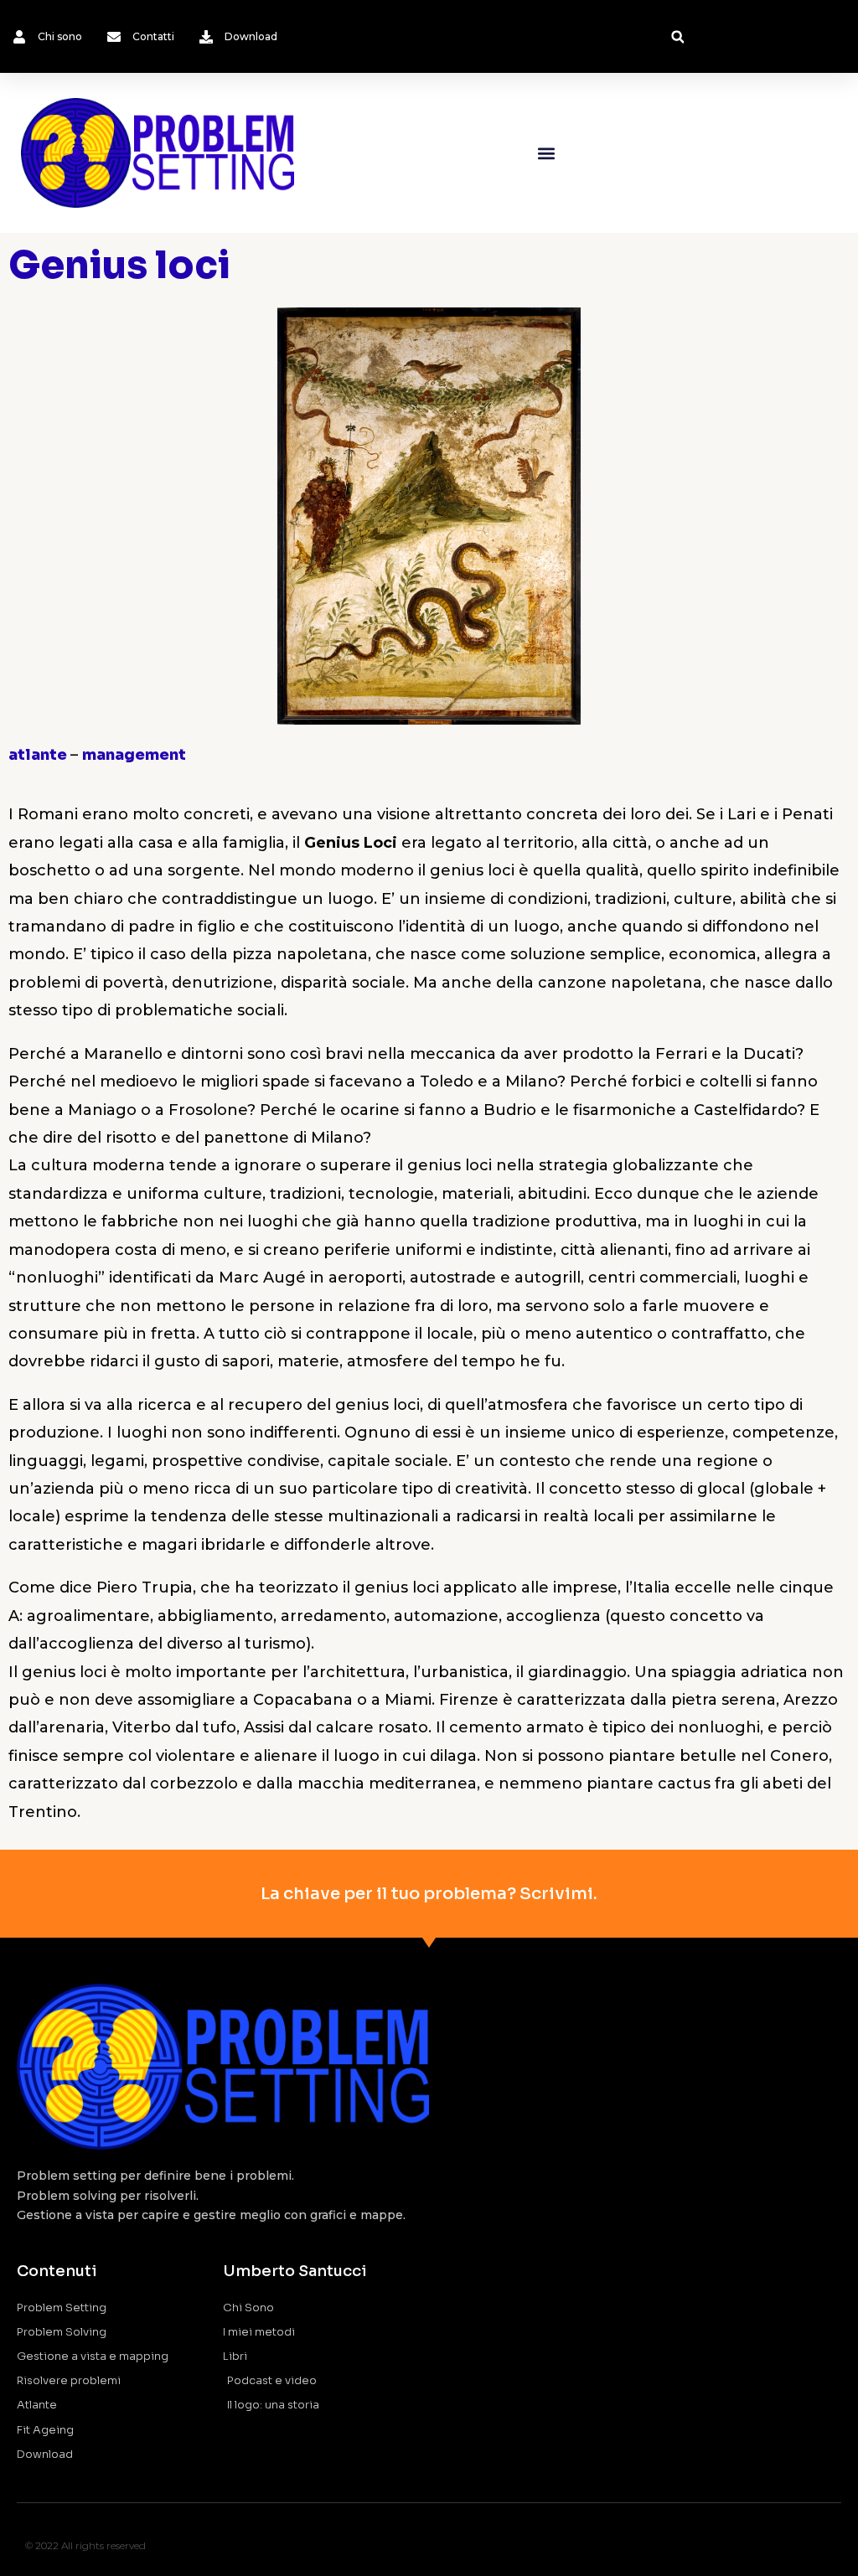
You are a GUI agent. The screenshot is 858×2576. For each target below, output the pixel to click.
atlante (39, 755)
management (134, 755)
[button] (677, 37)
